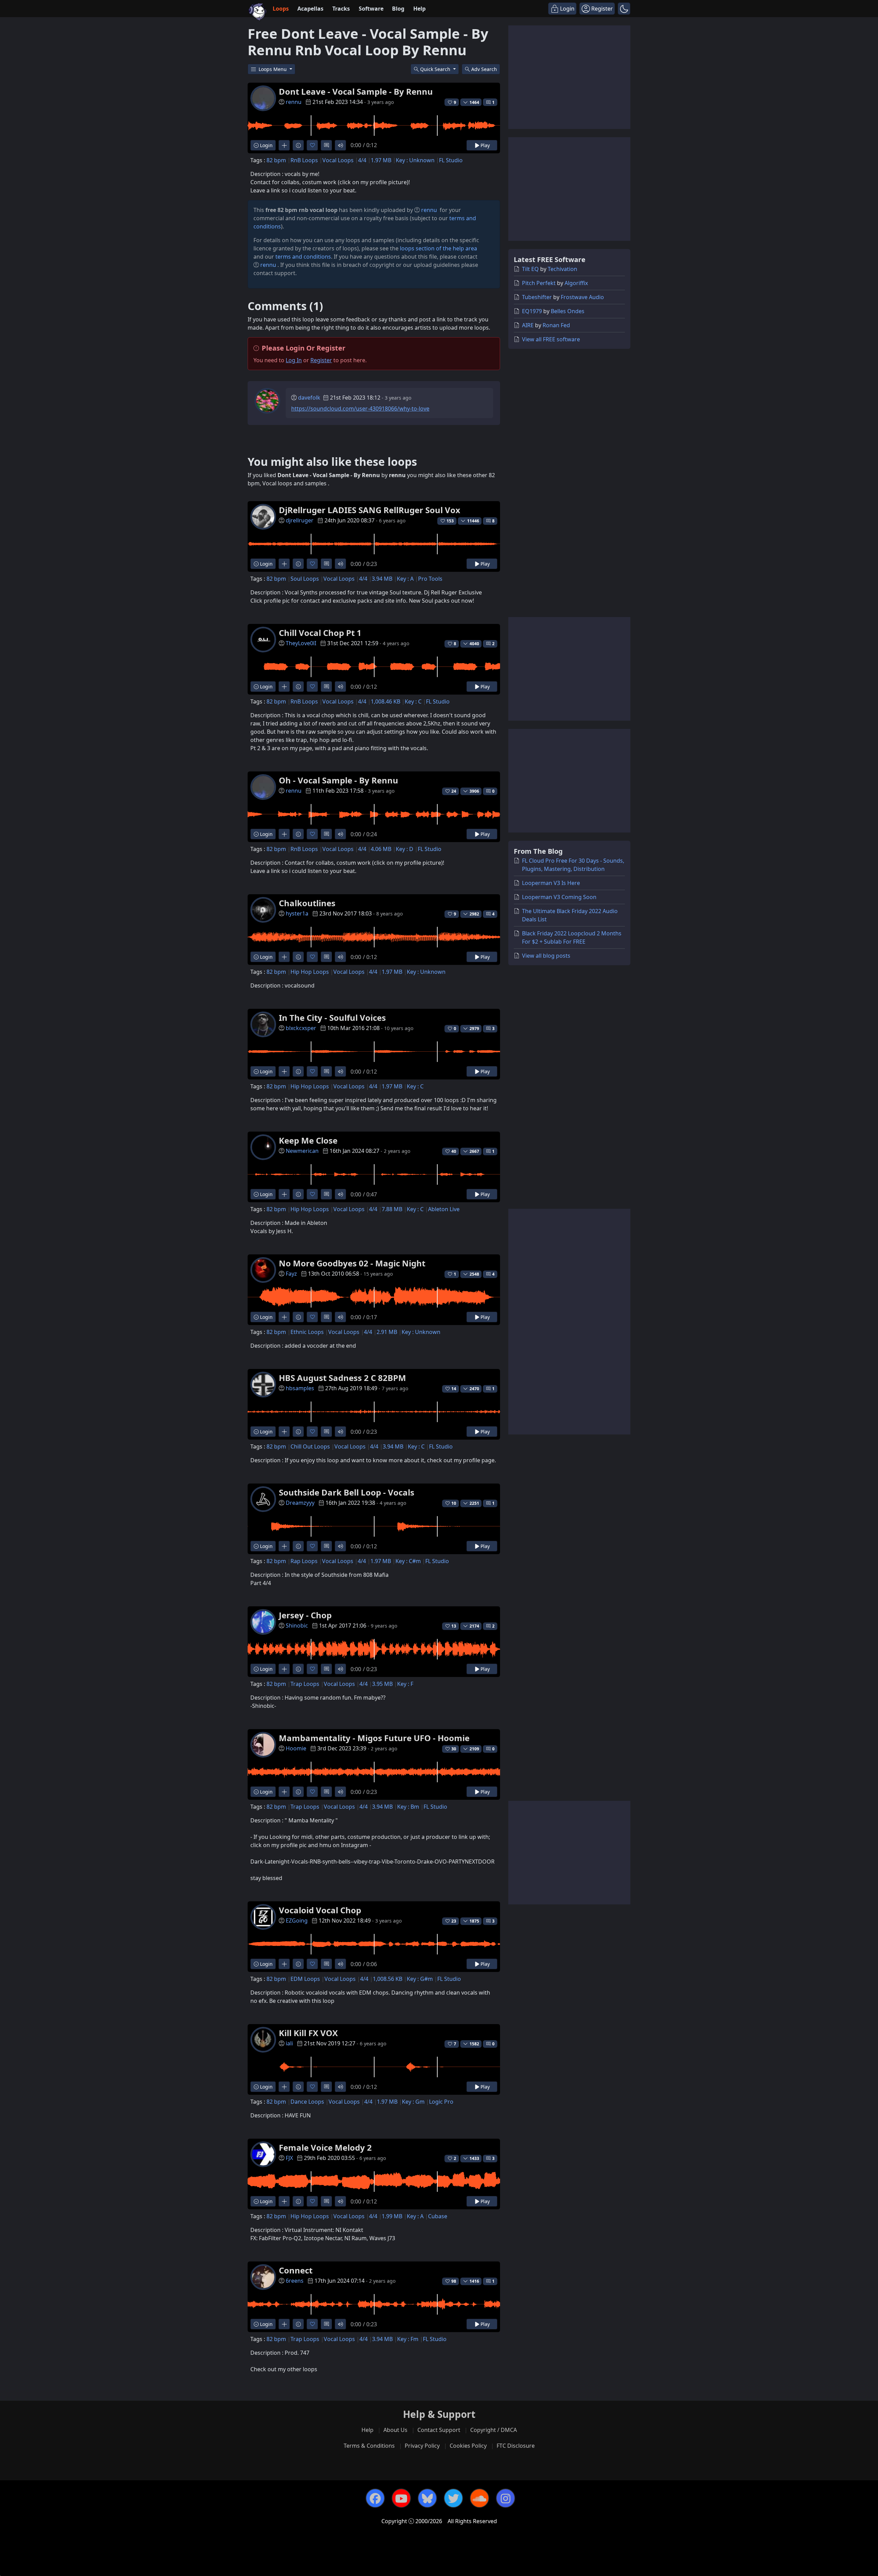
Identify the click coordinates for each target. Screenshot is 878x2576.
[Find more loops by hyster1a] (284, 957)
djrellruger (300, 520)
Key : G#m (420, 1979)
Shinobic (297, 1626)
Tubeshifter (537, 297)
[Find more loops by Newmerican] (284, 1194)
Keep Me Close (308, 1140)
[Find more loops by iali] (284, 2087)
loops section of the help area (438, 248)
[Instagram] (506, 2498)
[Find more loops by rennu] (284, 145)
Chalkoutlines (307, 903)
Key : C (413, 701)
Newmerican (302, 1151)
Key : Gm (413, 2102)
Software (371, 9)
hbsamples (300, 1388)
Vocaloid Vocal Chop (320, 1910)
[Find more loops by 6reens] (284, 2324)
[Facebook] (375, 2498)
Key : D (405, 849)
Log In (294, 360)
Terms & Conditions (369, 2446)
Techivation (562, 269)
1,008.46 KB (385, 701)
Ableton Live (444, 1209)
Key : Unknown (415, 160)
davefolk (309, 398)
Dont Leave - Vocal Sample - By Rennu (356, 91)
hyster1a (297, 913)
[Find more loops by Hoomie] (284, 1792)
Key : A (405, 579)
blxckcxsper (301, 1028)
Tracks (341, 9)
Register (321, 360)
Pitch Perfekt (539, 283)
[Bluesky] (427, 2498)
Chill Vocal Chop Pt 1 (320, 633)
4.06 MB (381, 849)
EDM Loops (305, 1979)
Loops (281, 9)
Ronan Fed (556, 325)
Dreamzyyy (300, 1503)
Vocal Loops (338, 160)
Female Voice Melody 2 (325, 2147)
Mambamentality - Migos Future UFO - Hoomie (374, 1738)
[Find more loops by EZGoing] (284, 1964)
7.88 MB (392, 1209)
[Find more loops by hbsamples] (284, 1432)
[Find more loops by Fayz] (284, 1317)
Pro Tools (430, 579)
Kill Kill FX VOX (308, 2033)
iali (289, 2043)
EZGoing (297, 1921)
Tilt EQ (530, 269)
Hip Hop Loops (310, 972)
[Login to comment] (326, 145)
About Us (395, 2430)
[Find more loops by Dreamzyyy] (284, 1546)
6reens (295, 2281)
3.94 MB (382, 579)
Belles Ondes (568, 311)
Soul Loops (305, 579)
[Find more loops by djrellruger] (284, 564)
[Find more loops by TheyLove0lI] (284, 687)
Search (484, 69)
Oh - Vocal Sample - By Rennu (339, 780)
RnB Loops (304, 160)
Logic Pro (441, 2102)
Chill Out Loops (310, 1446)
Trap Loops (305, 1684)
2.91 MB (387, 1332)
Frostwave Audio (582, 297)
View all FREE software (551, 339)
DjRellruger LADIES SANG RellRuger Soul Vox (370, 510)
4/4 (362, 160)
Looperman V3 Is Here (551, 883)
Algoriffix (576, 283)
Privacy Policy (422, 2446)
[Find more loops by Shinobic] (284, 1669)
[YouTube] (401, 2498)
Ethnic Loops (307, 1332)
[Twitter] (453, 2498)
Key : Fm (408, 2339)
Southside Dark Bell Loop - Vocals (347, 1492)
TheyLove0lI (301, 643)
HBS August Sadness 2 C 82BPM (342, 1378)
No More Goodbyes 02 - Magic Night (352, 1263)
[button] (624, 9)
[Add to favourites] (312, 145)
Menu (273, 69)
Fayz (291, 1274)
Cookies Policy (468, 2446)
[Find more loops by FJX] (284, 2201)
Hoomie (296, 1748)
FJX (289, 2158)
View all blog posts (546, 956)
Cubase (438, 2216)
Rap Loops (304, 1561)
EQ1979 (532, 311)
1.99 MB (392, 2216)
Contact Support (439, 2430)
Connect (296, 2270)
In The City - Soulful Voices (332, 1018)
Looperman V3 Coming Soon (559, 897)
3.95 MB (382, 1684)
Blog (398, 9)
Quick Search (436, 69)
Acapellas (310, 9)
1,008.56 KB (388, 1979)
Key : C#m (408, 1561)
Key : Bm (408, 1807)
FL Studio (451, 160)
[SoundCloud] (479, 2498)
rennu (294, 102)
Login (266, 145)
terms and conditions (303, 257)
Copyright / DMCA (494, 2430)
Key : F (405, 1684)
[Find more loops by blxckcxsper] (284, 1071)
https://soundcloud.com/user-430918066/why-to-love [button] (360, 409)
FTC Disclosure (516, 2446)
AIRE (528, 325)
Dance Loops (307, 2102)
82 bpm (276, 160)
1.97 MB (381, 160)
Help (419, 9)
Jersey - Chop (305, 1615)
